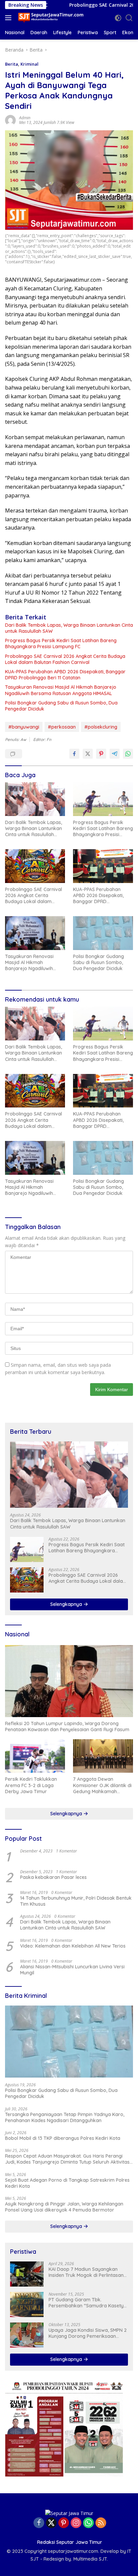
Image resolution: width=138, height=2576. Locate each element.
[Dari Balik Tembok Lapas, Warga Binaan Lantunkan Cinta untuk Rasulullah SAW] (35, 799)
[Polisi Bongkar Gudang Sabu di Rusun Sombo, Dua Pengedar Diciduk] (103, 933)
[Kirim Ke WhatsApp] (128, 754)
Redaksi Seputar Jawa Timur (70, 2542)
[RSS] (101, 2523)
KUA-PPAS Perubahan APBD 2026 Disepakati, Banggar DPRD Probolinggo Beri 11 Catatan (65, 675)
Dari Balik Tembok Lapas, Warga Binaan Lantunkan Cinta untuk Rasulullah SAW (69, 628)
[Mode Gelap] (118, 18)
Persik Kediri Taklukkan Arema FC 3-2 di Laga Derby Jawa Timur (31, 1785)
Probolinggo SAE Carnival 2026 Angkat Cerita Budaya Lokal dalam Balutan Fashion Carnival (65, 659)
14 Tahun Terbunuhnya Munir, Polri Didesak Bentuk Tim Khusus (76, 1901)
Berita (12, 64)
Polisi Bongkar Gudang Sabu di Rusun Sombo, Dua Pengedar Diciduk (61, 706)
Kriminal (29, 64)
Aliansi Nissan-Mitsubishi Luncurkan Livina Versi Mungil (72, 1970)
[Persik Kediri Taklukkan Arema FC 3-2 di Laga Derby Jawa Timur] (35, 1756)
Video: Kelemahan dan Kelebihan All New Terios (73, 1946)
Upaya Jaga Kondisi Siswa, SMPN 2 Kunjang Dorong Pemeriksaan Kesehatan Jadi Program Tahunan (88, 2333)
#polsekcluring (101, 727)
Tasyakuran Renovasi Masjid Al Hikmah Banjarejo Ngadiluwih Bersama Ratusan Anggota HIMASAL (61, 690)
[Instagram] (76, 2523)
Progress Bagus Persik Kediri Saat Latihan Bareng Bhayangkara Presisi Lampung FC (61, 643)
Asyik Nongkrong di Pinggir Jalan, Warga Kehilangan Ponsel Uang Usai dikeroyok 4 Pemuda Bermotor (64, 2207)
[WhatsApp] (88, 2523)
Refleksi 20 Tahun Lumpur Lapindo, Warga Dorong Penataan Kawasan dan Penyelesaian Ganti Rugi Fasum (67, 1726)
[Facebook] (39, 2523)
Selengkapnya (67, 1604)
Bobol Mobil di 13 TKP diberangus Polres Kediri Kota (63, 2138)
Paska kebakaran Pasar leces (53, 1877)
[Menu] (10, 18)
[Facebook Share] (74, 754)
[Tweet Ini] (88, 754)
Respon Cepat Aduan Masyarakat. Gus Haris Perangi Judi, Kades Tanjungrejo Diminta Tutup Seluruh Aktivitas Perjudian (67, 2159)
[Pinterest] (64, 2523)
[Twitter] (51, 2523)
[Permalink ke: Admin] (10, 119)
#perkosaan (62, 727)
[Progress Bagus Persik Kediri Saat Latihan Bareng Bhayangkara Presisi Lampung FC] (103, 799)
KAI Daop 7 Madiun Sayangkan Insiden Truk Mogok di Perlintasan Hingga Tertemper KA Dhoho (86, 2272)
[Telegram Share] (115, 754)
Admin (25, 118)
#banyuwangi (24, 727)
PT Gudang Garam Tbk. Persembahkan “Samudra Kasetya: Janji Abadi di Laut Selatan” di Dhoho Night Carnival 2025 (88, 2303)
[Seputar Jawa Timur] (50, 18)
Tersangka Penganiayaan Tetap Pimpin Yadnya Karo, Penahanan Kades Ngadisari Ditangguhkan (65, 2117)
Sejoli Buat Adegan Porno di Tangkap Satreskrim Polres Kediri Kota (67, 2183)
